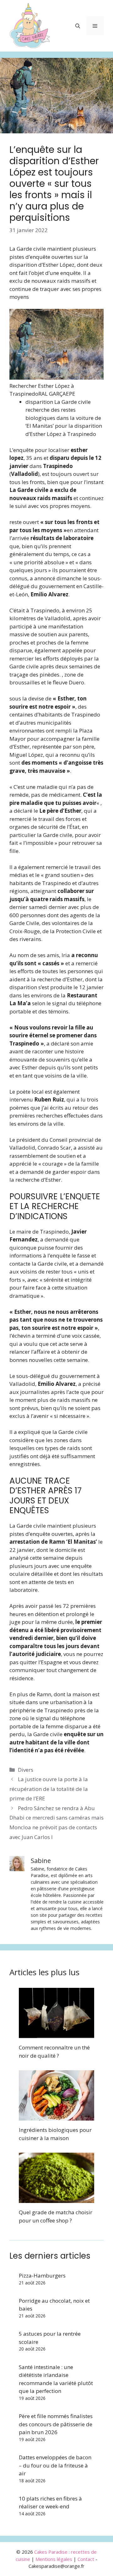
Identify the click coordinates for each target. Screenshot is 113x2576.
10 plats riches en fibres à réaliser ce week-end (50, 2503)
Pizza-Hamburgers (42, 2275)
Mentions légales (54, 2559)
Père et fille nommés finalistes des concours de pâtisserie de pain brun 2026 (56, 2424)
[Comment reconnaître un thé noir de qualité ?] (56, 2034)
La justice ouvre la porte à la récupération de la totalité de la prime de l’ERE (49, 1789)
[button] (78, 26)
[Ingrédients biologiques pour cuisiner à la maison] (56, 2117)
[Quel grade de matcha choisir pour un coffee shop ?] (56, 2199)
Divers (26, 1770)
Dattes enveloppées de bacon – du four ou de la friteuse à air (55, 2465)
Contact (86, 2559)
